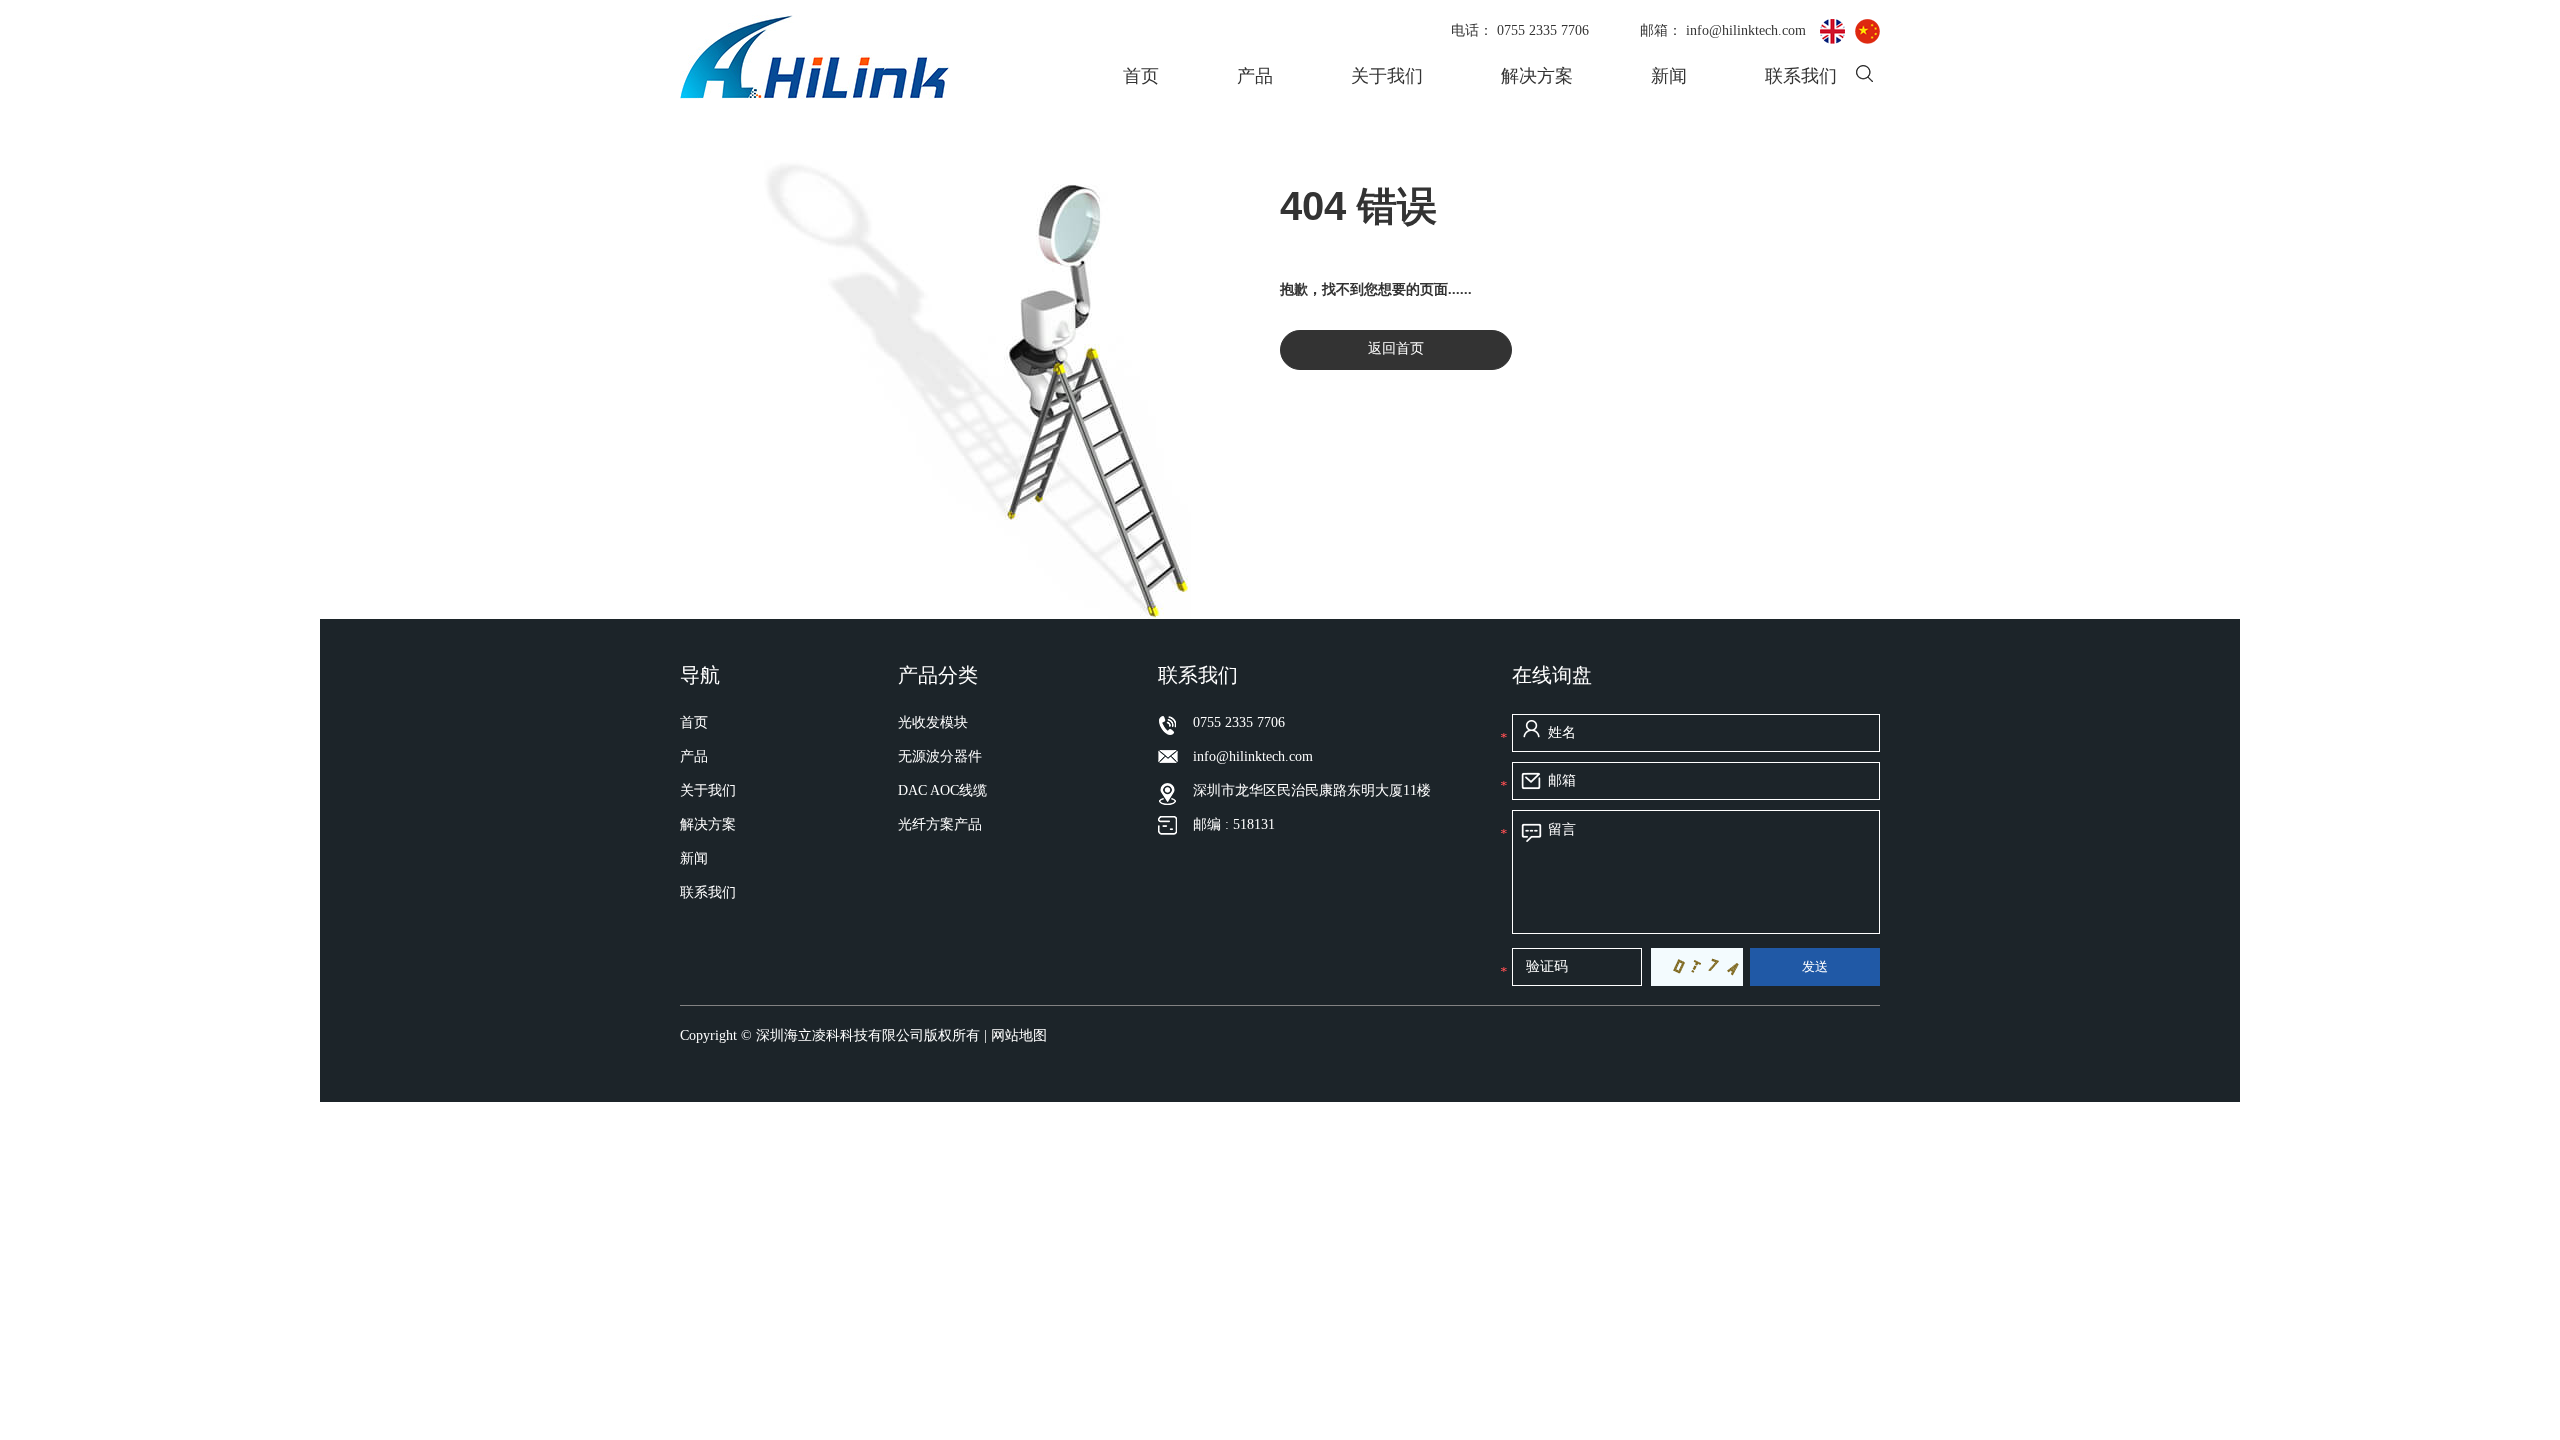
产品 (1255, 76)
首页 (1141, 76)
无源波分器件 (940, 756)
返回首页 (1396, 348)
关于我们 (1387, 76)
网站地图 (1019, 1035)
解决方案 (1537, 76)
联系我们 (1801, 76)
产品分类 (938, 675)
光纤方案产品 (940, 824)
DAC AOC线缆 (942, 790)
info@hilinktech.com (1748, 30)
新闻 (1669, 76)
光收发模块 (933, 722)
